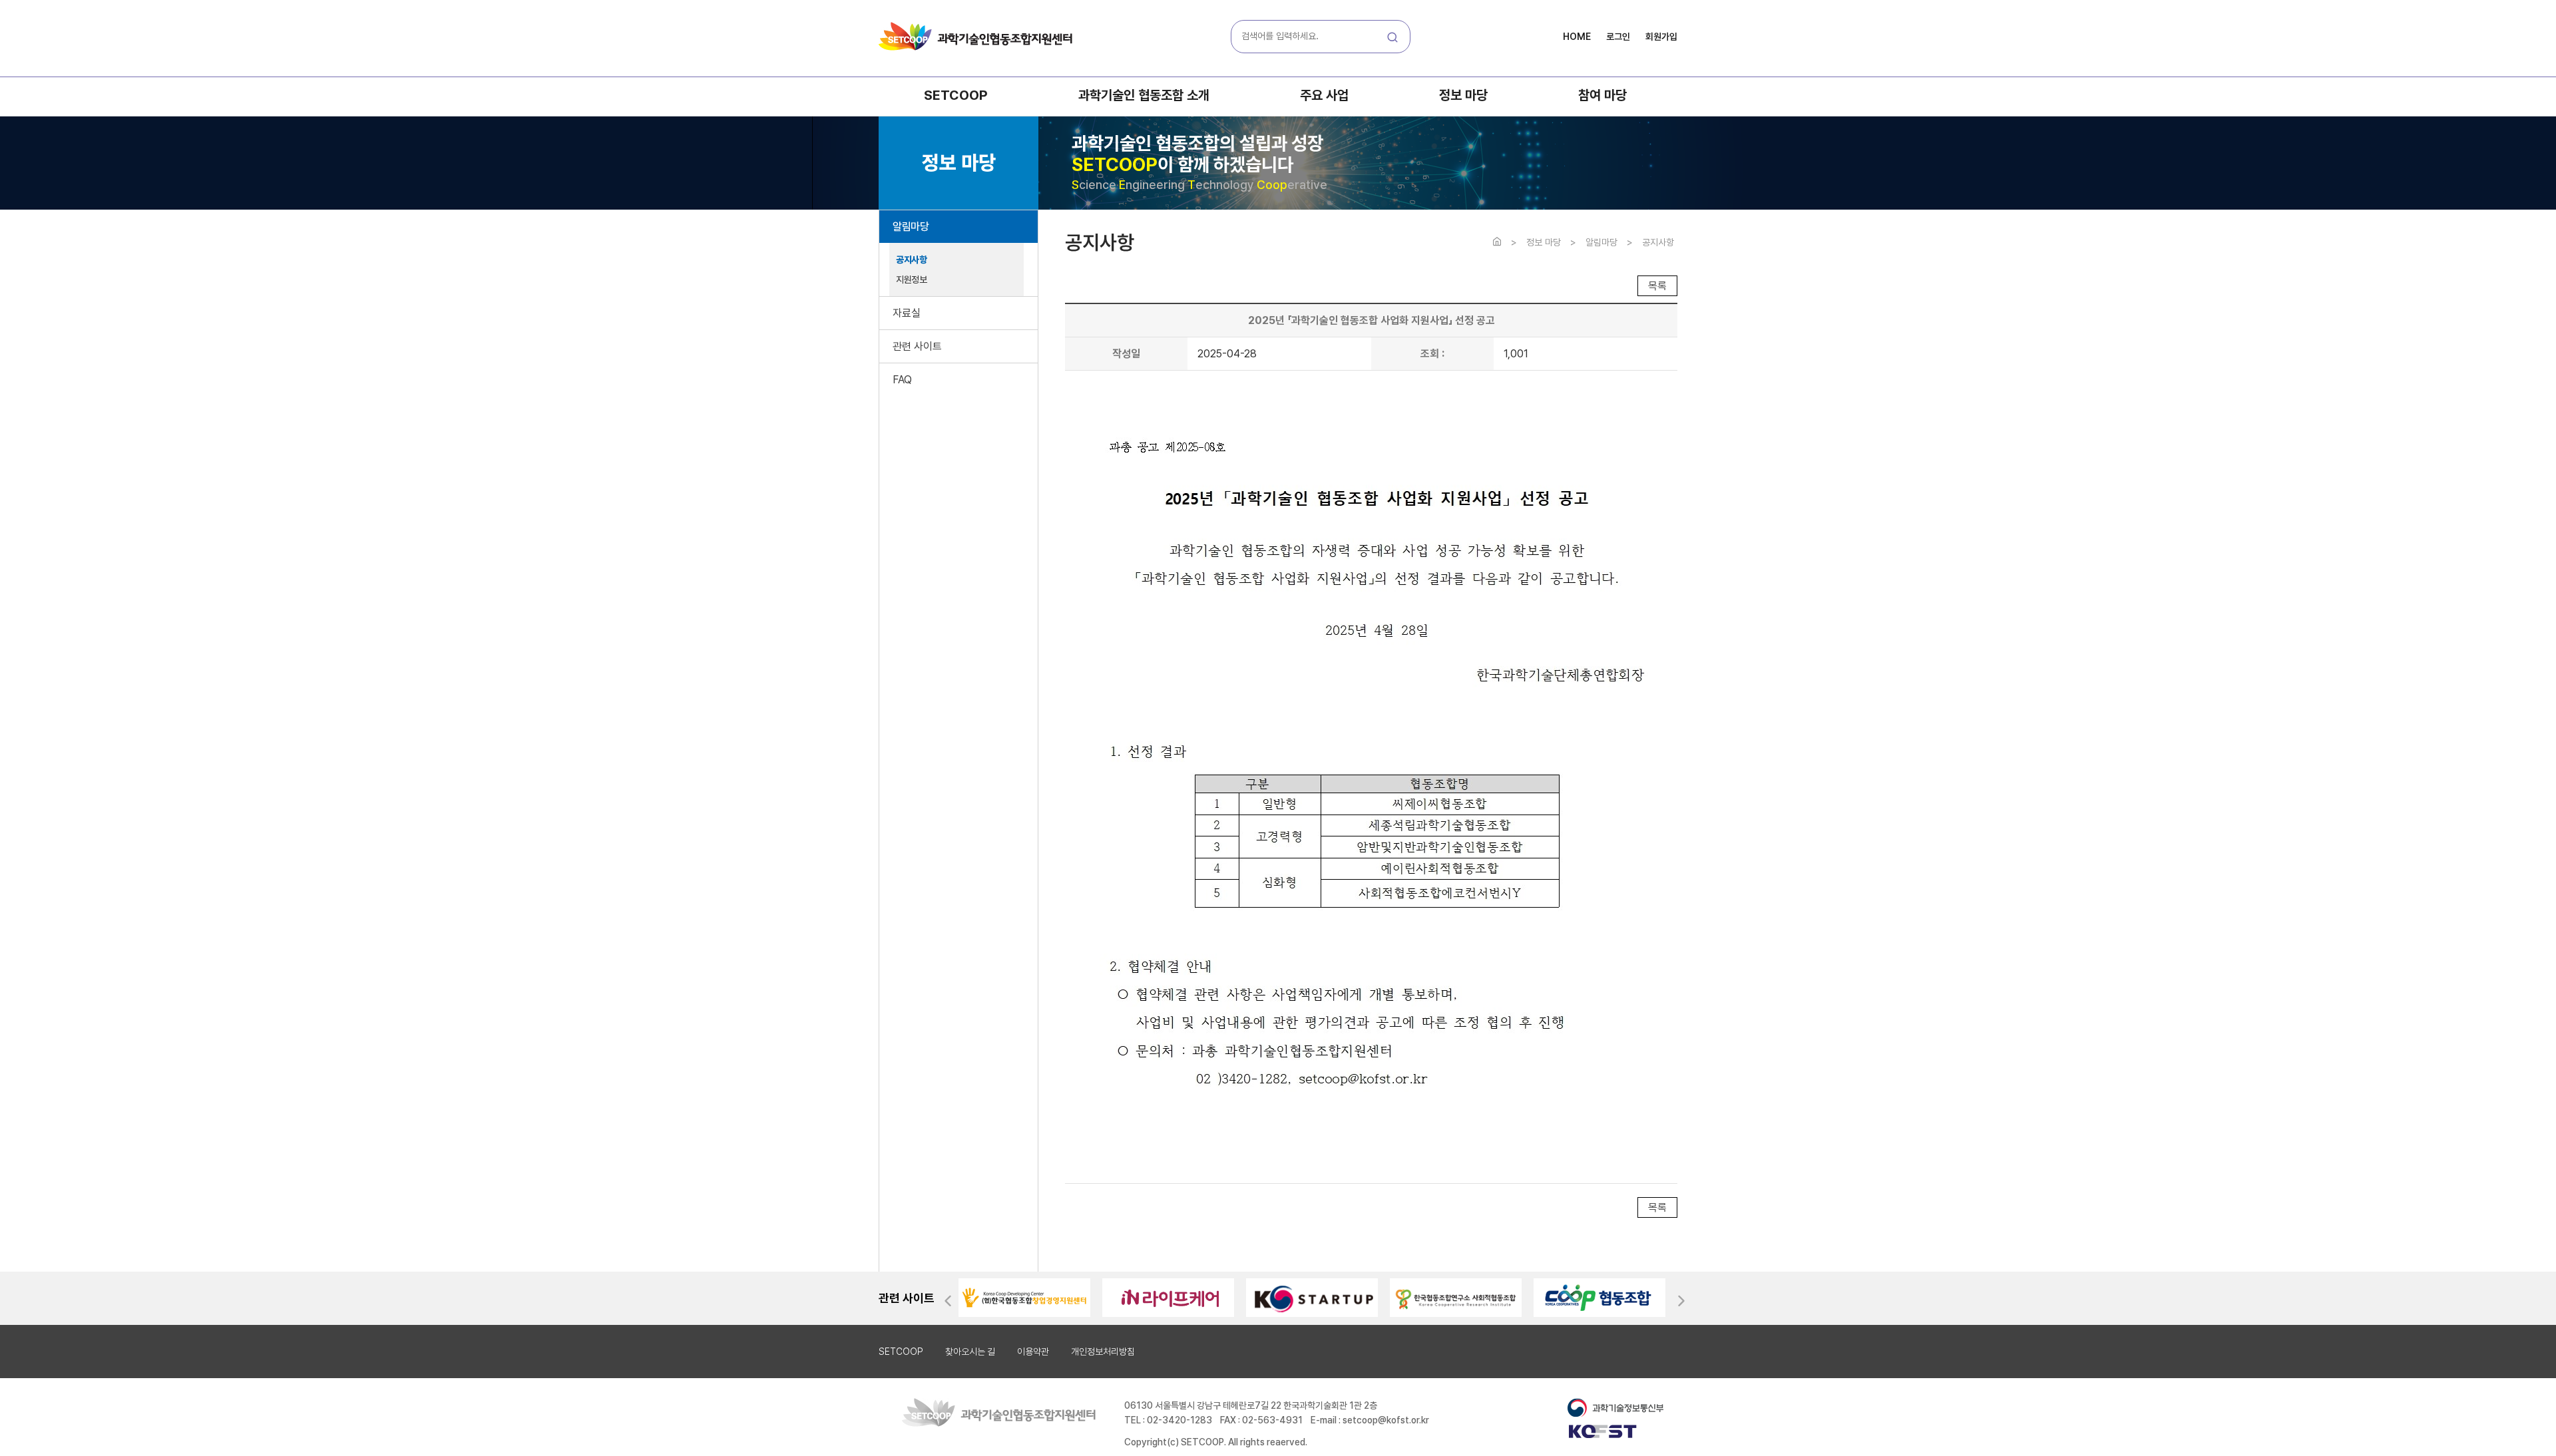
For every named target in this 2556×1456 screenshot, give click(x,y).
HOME (1577, 37)
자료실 (907, 313)
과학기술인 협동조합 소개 (1144, 95)
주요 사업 (1324, 95)
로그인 (1618, 37)
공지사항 (911, 260)
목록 (1657, 286)
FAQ (902, 380)
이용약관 (1033, 1352)
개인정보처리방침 (1103, 1352)
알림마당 (911, 227)
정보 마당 (1463, 95)
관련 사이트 (917, 346)
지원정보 (911, 279)
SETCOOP (956, 95)
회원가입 (1661, 37)
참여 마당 (1602, 95)
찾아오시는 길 (970, 1352)
